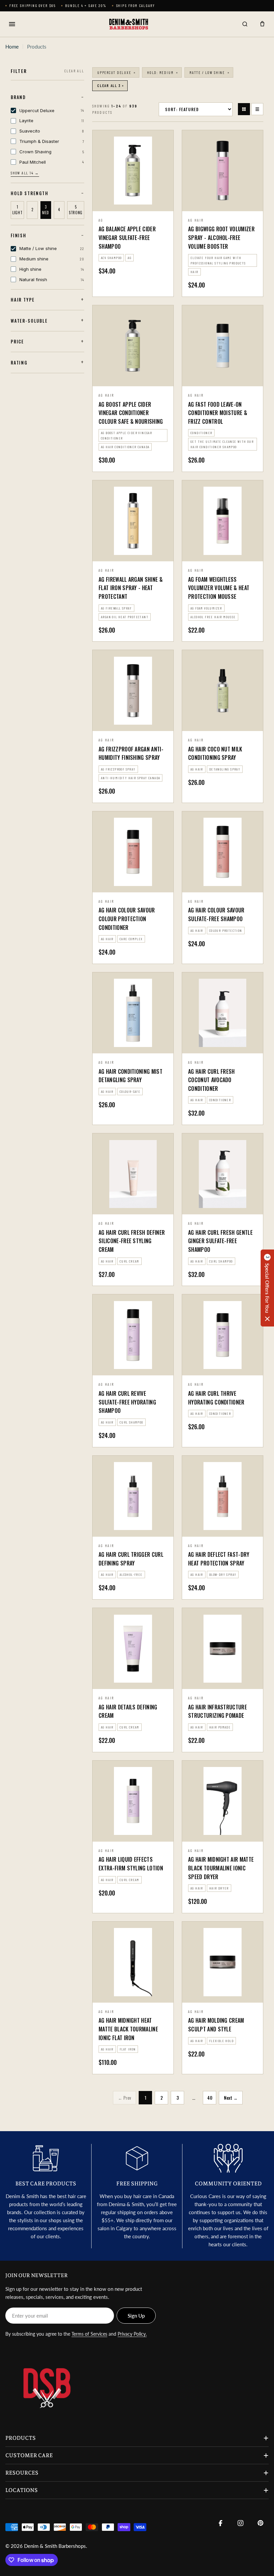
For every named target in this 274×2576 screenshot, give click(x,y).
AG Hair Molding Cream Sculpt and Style (216, 2025)
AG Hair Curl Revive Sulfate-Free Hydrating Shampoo (127, 1402)
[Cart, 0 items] (262, 24)
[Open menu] (12, 24)
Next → (231, 2098)
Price (17, 341)
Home (12, 47)
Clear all (74, 71)
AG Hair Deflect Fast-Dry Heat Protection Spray (219, 1559)
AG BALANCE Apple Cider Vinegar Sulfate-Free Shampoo (127, 237)
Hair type (23, 300)
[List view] (257, 109)
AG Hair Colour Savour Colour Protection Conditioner (127, 919)
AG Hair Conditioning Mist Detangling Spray (130, 1076)
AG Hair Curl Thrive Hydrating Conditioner (216, 1398)
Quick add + (223, 203)
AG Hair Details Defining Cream (128, 1711)
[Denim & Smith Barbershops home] (128, 24)
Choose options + (133, 203)
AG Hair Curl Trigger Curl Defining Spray (131, 1559)
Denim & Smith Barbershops (55, 2546)
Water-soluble (29, 321)
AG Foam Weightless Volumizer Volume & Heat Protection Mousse (219, 588)
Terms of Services (89, 2334)
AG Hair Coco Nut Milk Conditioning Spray (215, 753)
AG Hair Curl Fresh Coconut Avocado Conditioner (212, 1080)
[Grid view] (244, 109)
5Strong (76, 210)
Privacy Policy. (132, 2334)
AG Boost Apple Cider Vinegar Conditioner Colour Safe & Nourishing (131, 413)
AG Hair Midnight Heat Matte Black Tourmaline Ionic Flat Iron (128, 2029)
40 (210, 2098)
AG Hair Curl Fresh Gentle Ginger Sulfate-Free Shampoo (220, 1241)
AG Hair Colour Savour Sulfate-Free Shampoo (216, 914)
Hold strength (30, 193)
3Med (46, 210)
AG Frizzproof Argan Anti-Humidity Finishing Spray (131, 753)
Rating (19, 363)
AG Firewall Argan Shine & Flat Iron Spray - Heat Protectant (131, 588)
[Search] (245, 24)
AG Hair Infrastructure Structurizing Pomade (218, 1711)
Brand (18, 97)
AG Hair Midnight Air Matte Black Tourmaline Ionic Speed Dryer (221, 1868)
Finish (19, 235)
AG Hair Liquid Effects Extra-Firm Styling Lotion (131, 1864)
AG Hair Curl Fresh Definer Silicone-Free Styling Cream (132, 1241)
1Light (17, 210)
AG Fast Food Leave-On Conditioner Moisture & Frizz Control (218, 413)
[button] (267, 1288)
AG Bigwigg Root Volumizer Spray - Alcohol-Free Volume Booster (221, 237)
